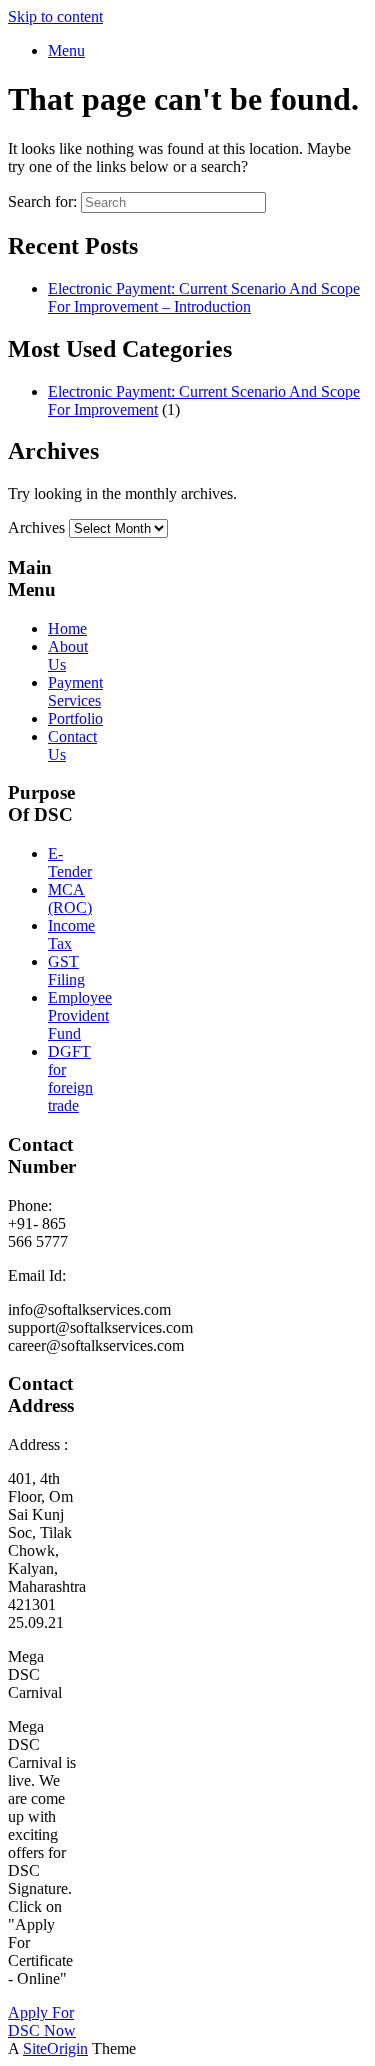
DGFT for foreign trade (70, 1078)
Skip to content (55, 16)
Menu (66, 50)
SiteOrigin (55, 2048)
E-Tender (70, 862)
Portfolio (75, 718)
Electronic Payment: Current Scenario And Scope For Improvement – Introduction (204, 297)
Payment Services (75, 691)
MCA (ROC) (70, 898)
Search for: (42, 201)
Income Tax (71, 934)
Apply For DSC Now (42, 2021)
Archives (36, 527)
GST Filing (66, 970)
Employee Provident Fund (80, 1015)
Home (67, 628)
